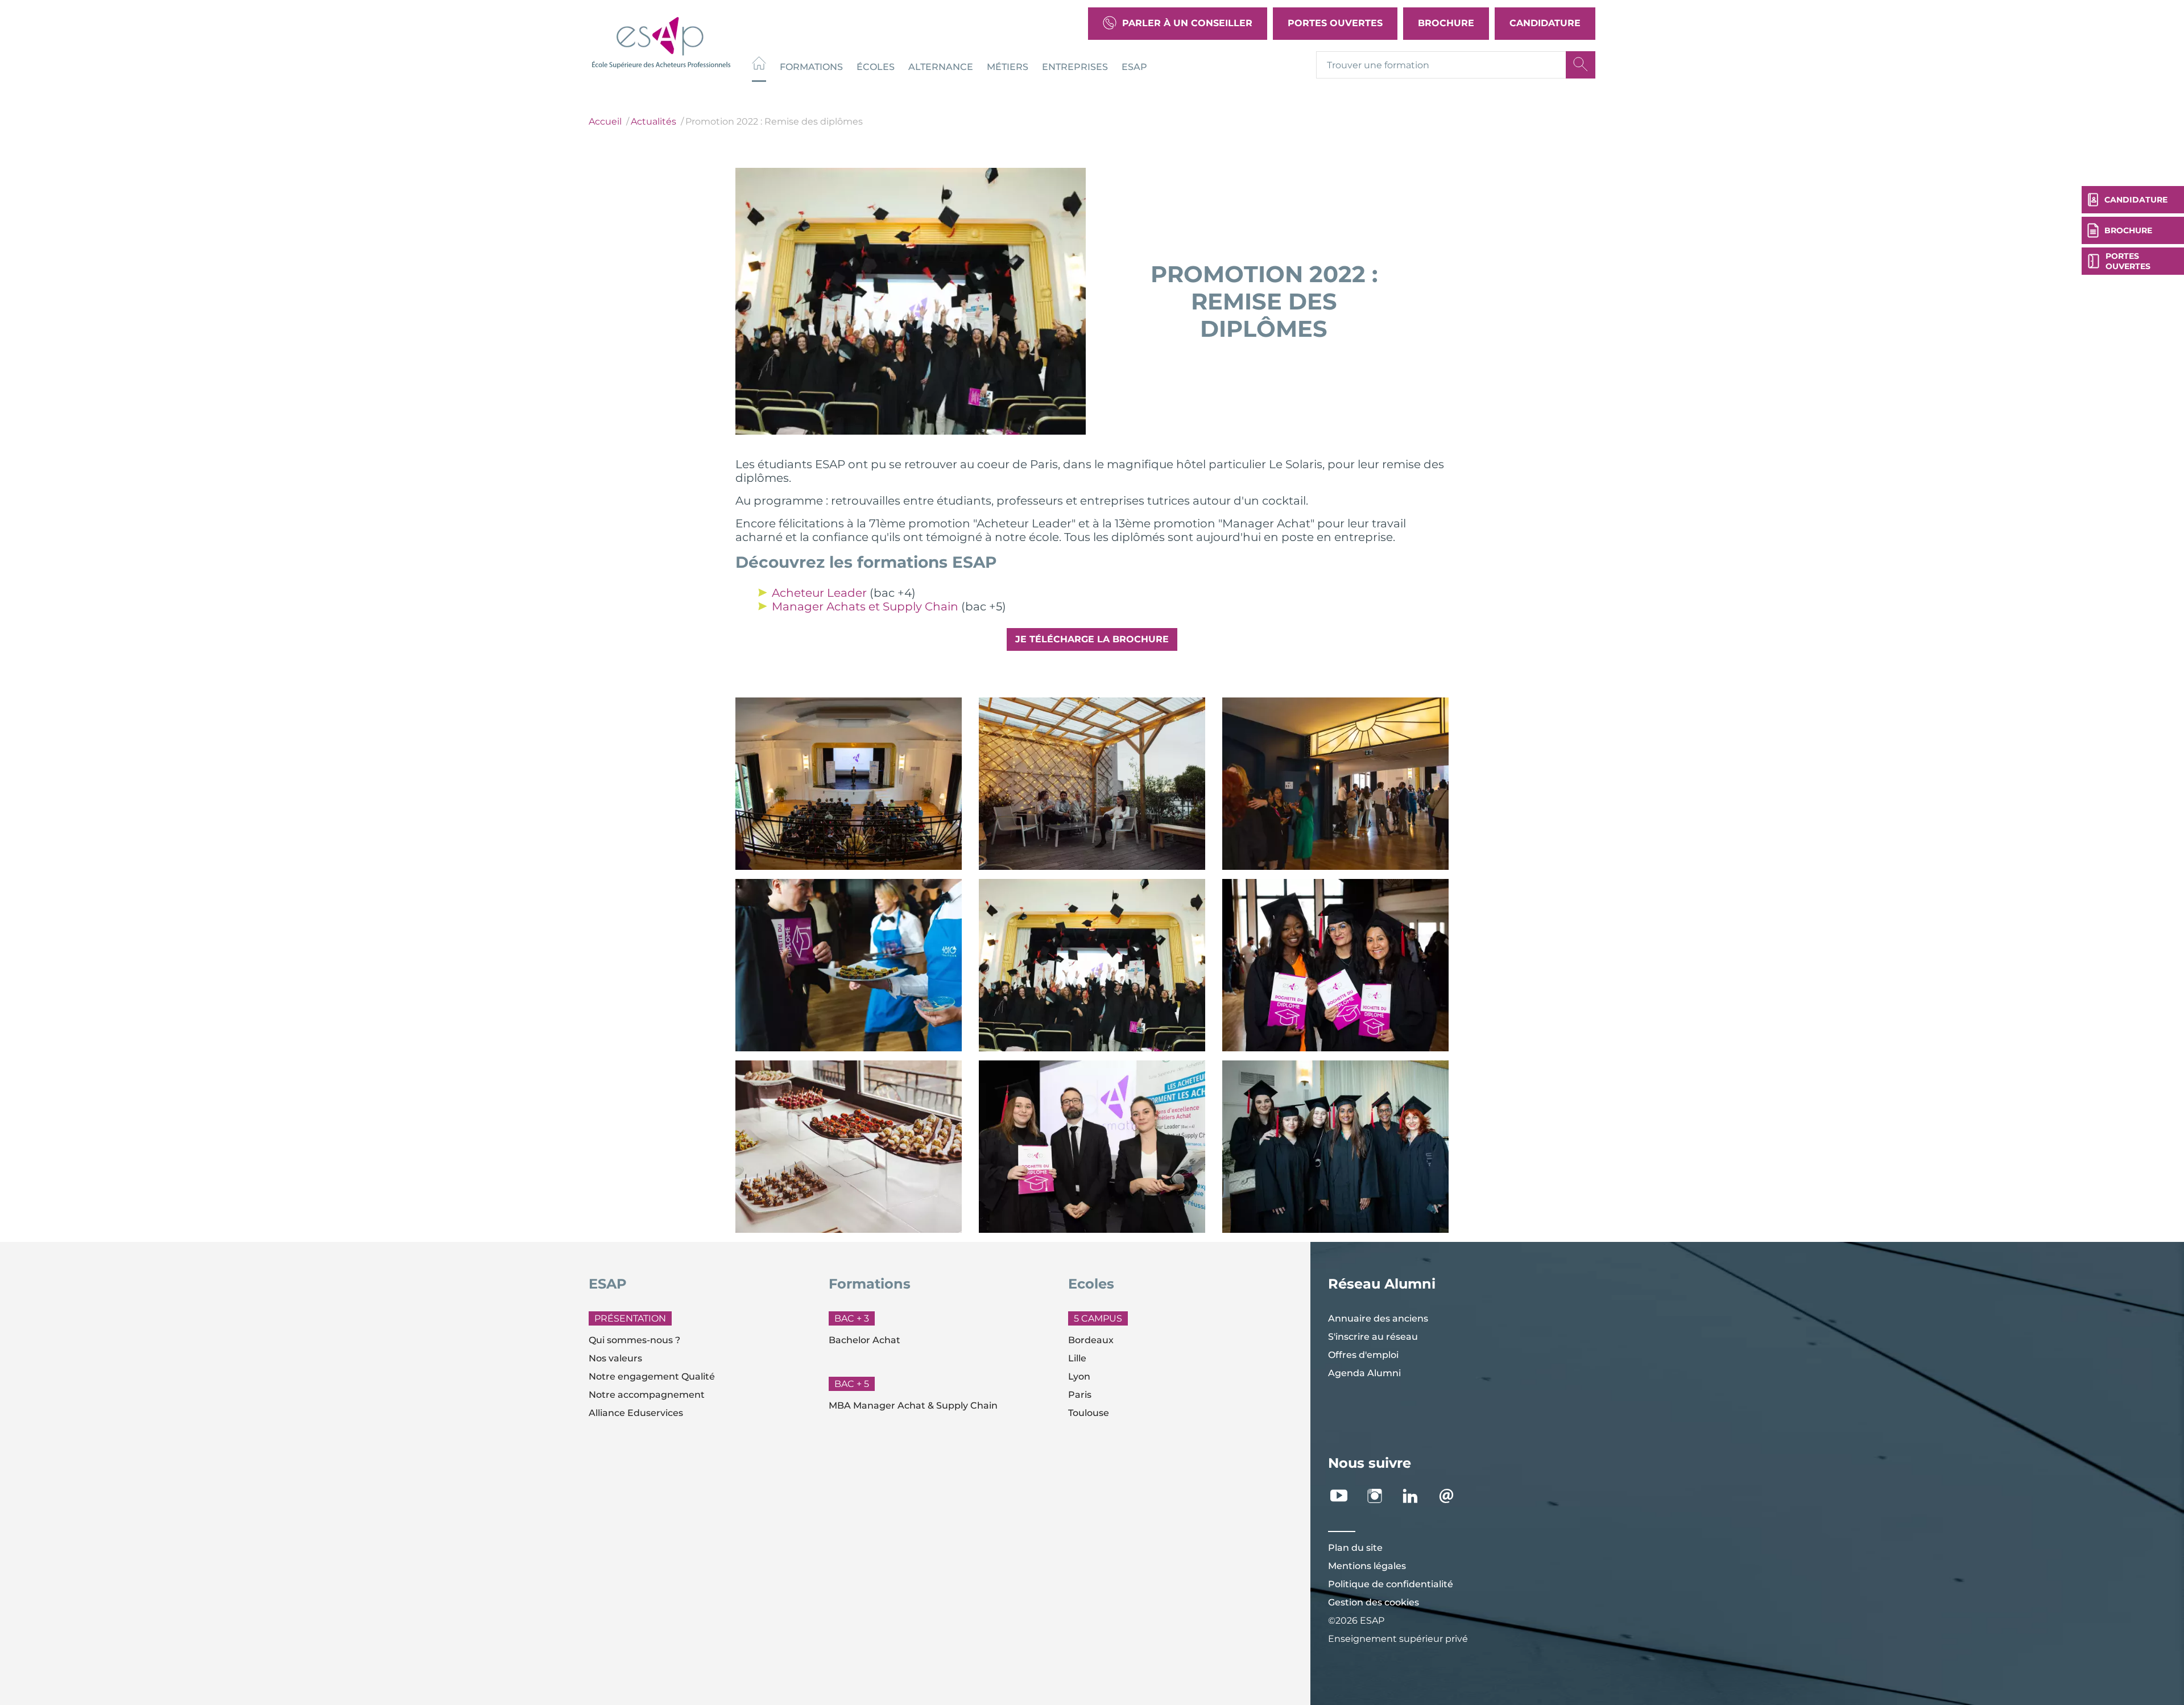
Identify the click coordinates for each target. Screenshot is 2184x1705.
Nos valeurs (615, 1358)
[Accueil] (759, 65)
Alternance (941, 66)
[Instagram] (1381, 1496)
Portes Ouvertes (1335, 23)
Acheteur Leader (819, 593)
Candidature (1545, 23)
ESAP (1134, 66)
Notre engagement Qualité (652, 1376)
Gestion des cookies (1374, 1602)
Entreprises (1075, 66)
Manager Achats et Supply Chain (865, 606)
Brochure (1446, 23)
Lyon (1079, 1376)
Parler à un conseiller (1187, 23)
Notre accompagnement (647, 1395)
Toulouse (1089, 1413)
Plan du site (1355, 1548)
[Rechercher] (1581, 65)
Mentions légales (1367, 1566)
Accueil (605, 121)
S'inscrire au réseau (1373, 1337)
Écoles (876, 66)
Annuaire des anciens (1378, 1318)
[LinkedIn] (1416, 1496)
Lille (1077, 1358)
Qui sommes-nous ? (634, 1340)
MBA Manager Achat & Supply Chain (913, 1405)
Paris (1080, 1395)
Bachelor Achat (864, 1340)
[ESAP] (661, 41)
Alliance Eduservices (636, 1413)
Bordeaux (1091, 1340)
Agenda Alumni (1364, 1373)
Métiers (1008, 66)
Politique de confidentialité (1391, 1584)
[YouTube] (1345, 1496)
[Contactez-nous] (1452, 1496)
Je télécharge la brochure (1092, 639)
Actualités (653, 121)
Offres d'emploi (1363, 1355)
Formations (811, 66)
